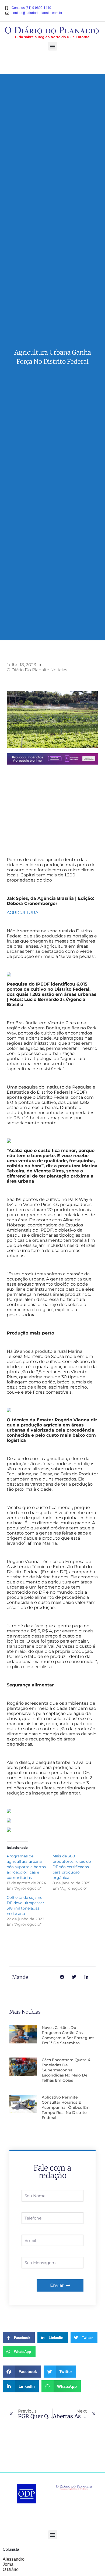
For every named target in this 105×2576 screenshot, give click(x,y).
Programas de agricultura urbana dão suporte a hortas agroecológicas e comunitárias (26, 1867)
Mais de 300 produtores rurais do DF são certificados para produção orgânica (72, 1867)
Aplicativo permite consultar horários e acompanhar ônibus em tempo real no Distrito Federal (66, 2107)
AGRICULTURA (22, 913)
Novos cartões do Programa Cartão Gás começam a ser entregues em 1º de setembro (68, 2035)
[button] (53, 46)
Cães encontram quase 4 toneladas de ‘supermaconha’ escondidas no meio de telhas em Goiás (66, 2070)
